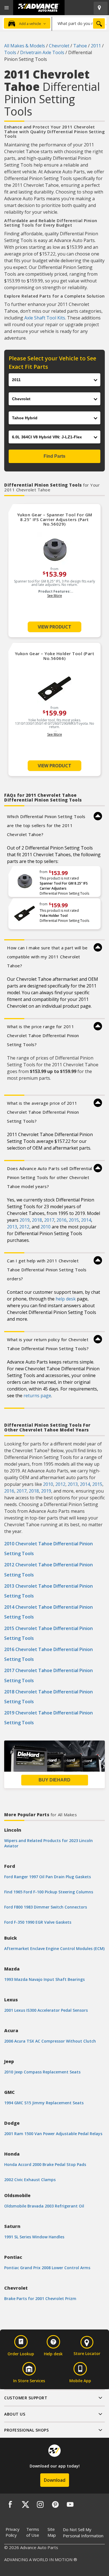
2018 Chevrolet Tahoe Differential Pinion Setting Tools (48, 1697)
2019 (25, 1220)
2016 (61, 1220)
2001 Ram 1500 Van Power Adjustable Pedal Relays (53, 2134)
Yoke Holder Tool (54, 916)
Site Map (52, 2532)
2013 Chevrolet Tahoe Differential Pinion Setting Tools (48, 1591)
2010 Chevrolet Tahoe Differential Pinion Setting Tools (48, 1549)
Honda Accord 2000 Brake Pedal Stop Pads (45, 2164)
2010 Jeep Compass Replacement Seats (42, 2072)
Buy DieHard (54, 1780)
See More (55, 596)
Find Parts (54, 456)
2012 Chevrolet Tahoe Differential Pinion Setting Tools (48, 1570)
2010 (46, 1227)
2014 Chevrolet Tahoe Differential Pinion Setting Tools (48, 1612)
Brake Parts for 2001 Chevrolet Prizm (40, 2298)
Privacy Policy (13, 2532)
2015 (74, 1220)
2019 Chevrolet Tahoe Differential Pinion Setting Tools (48, 1718)
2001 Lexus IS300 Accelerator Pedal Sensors (46, 2010)
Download (55, 2480)
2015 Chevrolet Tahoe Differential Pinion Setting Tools (48, 1633)
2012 (24, 1227)
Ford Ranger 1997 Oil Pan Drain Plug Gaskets (48, 1877)
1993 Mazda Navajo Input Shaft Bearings (44, 1979)
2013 (12, 1227)
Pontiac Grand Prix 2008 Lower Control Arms (47, 2268)
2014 (86, 1220)
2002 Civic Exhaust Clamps (30, 2180)
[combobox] (79, 23)
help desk (66, 1299)
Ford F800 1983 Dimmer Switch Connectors (46, 1907)
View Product (54, 627)
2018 (37, 1220)
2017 (49, 1220)
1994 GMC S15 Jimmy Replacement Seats (44, 2103)
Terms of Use (33, 2532)
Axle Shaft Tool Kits (45, 318)
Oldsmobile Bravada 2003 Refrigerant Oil (44, 2206)
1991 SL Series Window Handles (34, 2237)
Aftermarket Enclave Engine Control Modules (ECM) (54, 1948)
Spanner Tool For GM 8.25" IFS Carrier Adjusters (64, 886)
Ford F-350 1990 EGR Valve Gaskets (38, 1922)
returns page (37, 1396)
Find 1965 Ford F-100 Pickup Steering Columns (49, 1892)
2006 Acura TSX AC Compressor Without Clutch (50, 2041)
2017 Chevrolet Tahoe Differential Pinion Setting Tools (48, 1675)
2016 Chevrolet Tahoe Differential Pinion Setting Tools (48, 1654)
